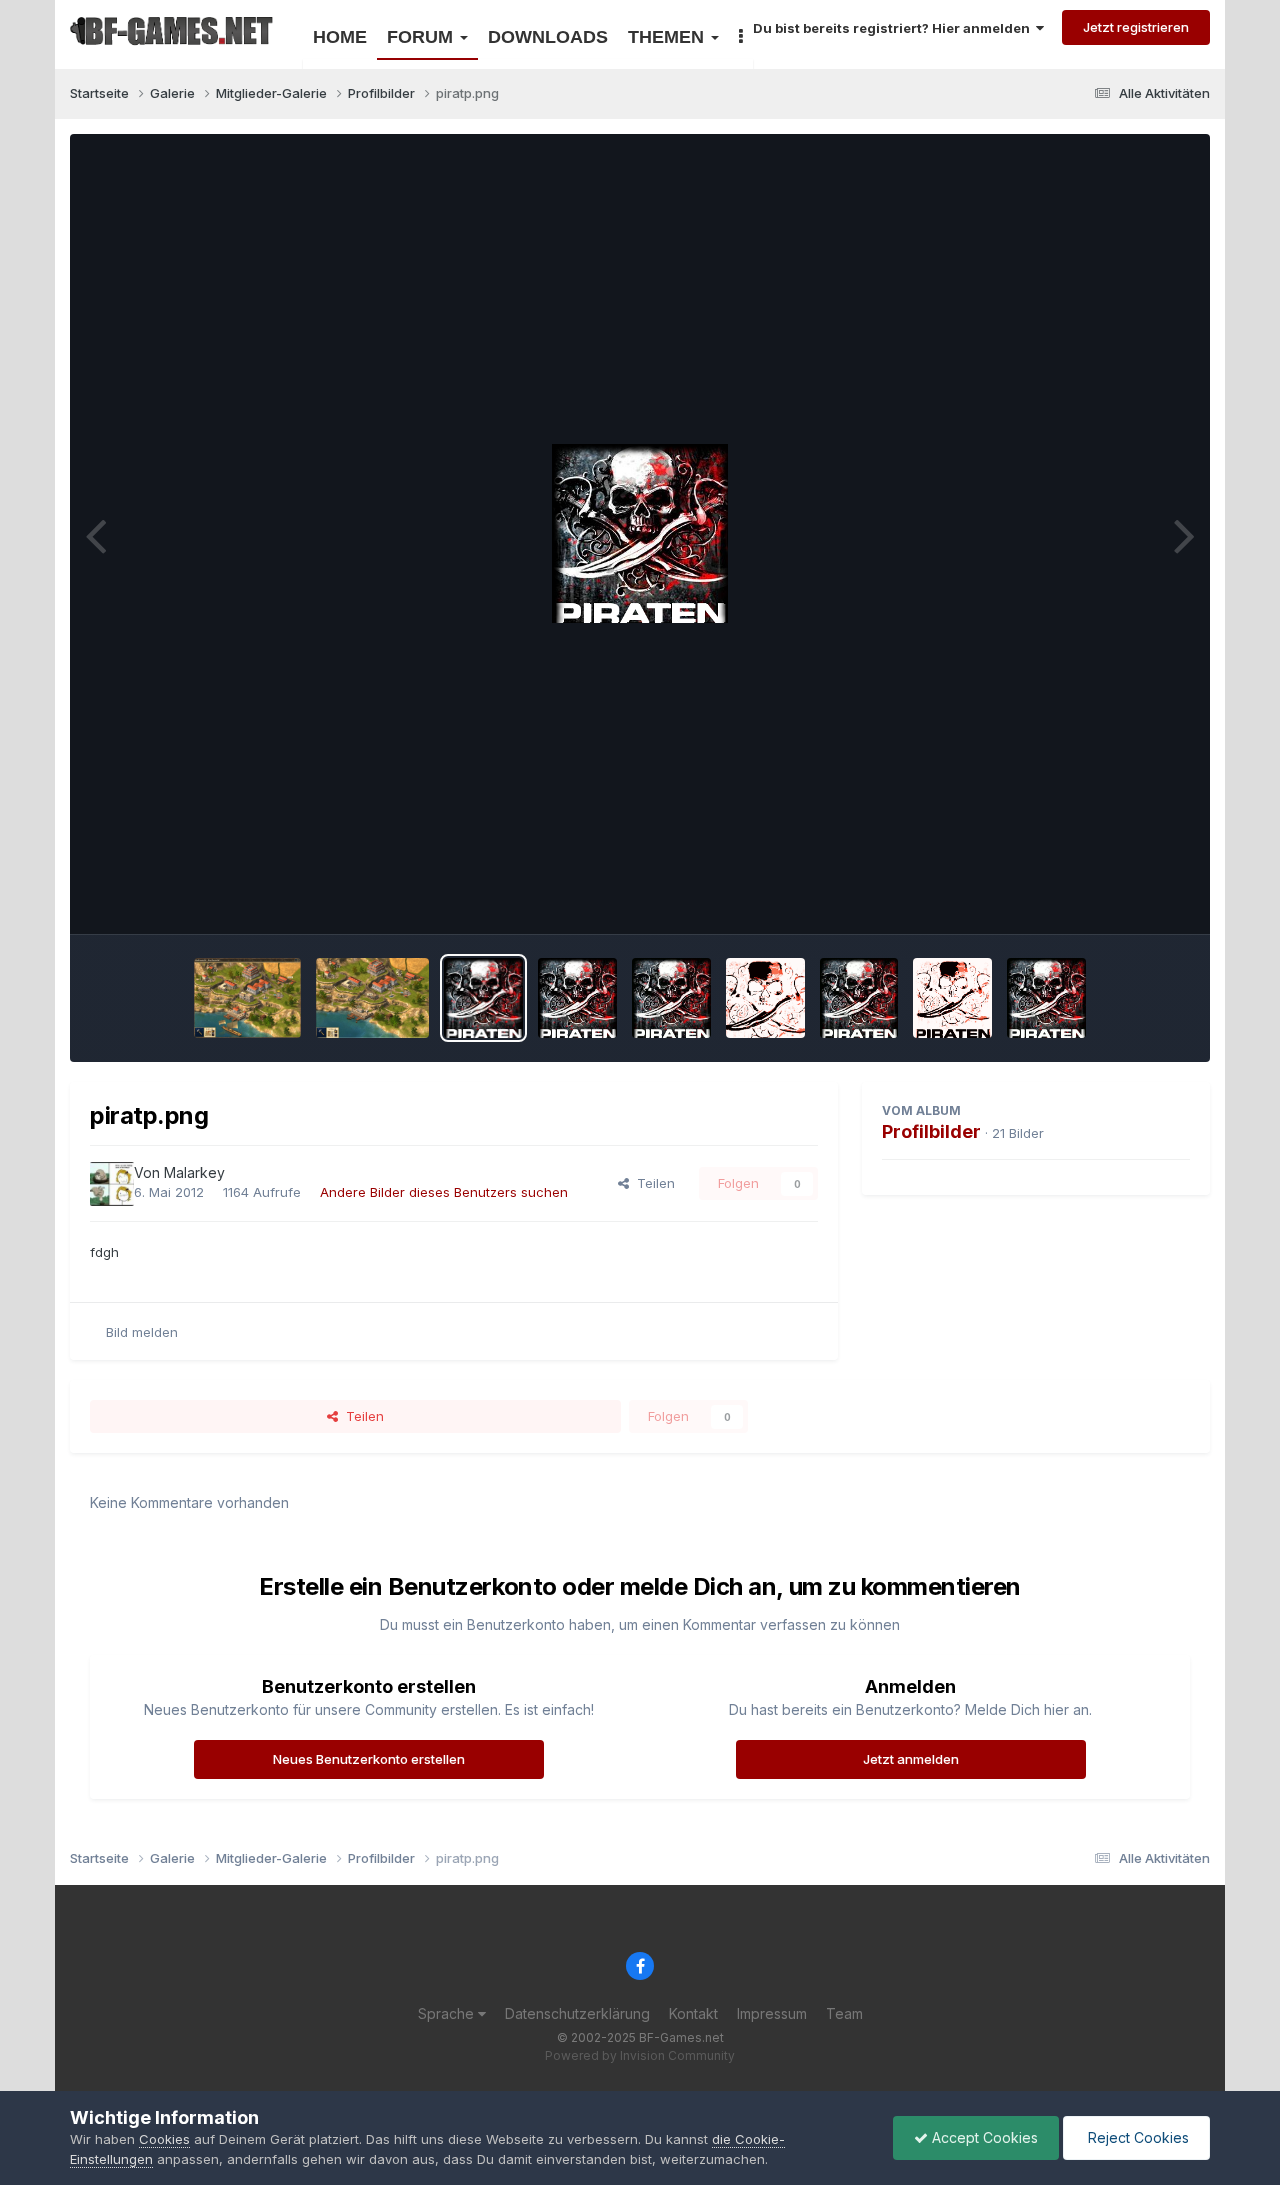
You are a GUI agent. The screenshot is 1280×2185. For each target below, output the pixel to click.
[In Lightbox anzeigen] (640, 533)
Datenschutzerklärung (577, 2013)
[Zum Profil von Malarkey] (112, 1184)
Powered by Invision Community (640, 2055)
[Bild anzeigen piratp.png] (483, 998)
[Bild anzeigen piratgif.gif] (671, 998)
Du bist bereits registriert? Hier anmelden (894, 28)
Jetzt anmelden (911, 1759)
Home (340, 37)
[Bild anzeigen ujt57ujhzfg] (247, 998)
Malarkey (194, 1172)
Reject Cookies (1136, 2137)
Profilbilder (931, 1131)
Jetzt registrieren (1136, 27)
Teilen (652, 1183)
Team (844, 2013)
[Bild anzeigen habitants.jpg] (373, 998)
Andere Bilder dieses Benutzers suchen (444, 1192)
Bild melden (142, 1332)
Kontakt (693, 2013)
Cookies (164, 2139)
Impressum (772, 2013)
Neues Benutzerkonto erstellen (369, 1759)
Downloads (548, 37)
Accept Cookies (983, 2137)
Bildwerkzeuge (1119, 897)
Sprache (448, 2013)
